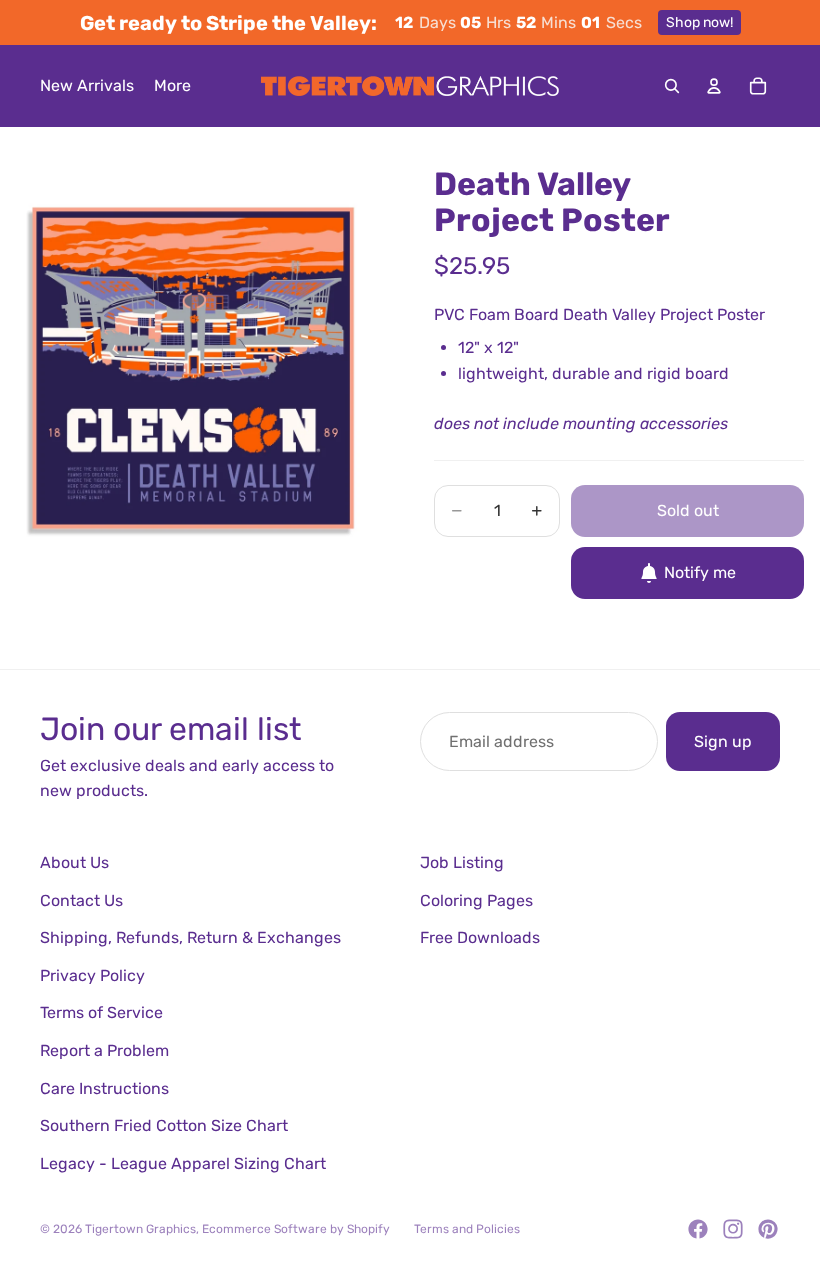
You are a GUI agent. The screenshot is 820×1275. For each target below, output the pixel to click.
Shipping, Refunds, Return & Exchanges (190, 937)
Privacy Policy (92, 975)
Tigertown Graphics (140, 1229)
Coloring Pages (476, 900)
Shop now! (699, 22)
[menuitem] (172, 86)
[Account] (714, 86)
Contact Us (81, 900)
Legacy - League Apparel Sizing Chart (183, 1163)
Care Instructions (104, 1088)
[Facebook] (698, 1229)
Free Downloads (480, 937)
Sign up (723, 741)
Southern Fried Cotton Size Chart (164, 1125)
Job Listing (462, 862)
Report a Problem (104, 1050)
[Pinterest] (768, 1229)
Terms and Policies (467, 1229)
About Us (74, 862)
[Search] (672, 86)
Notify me (700, 572)
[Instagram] (733, 1229)
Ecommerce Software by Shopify (296, 1229)
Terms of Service (101, 1012)
